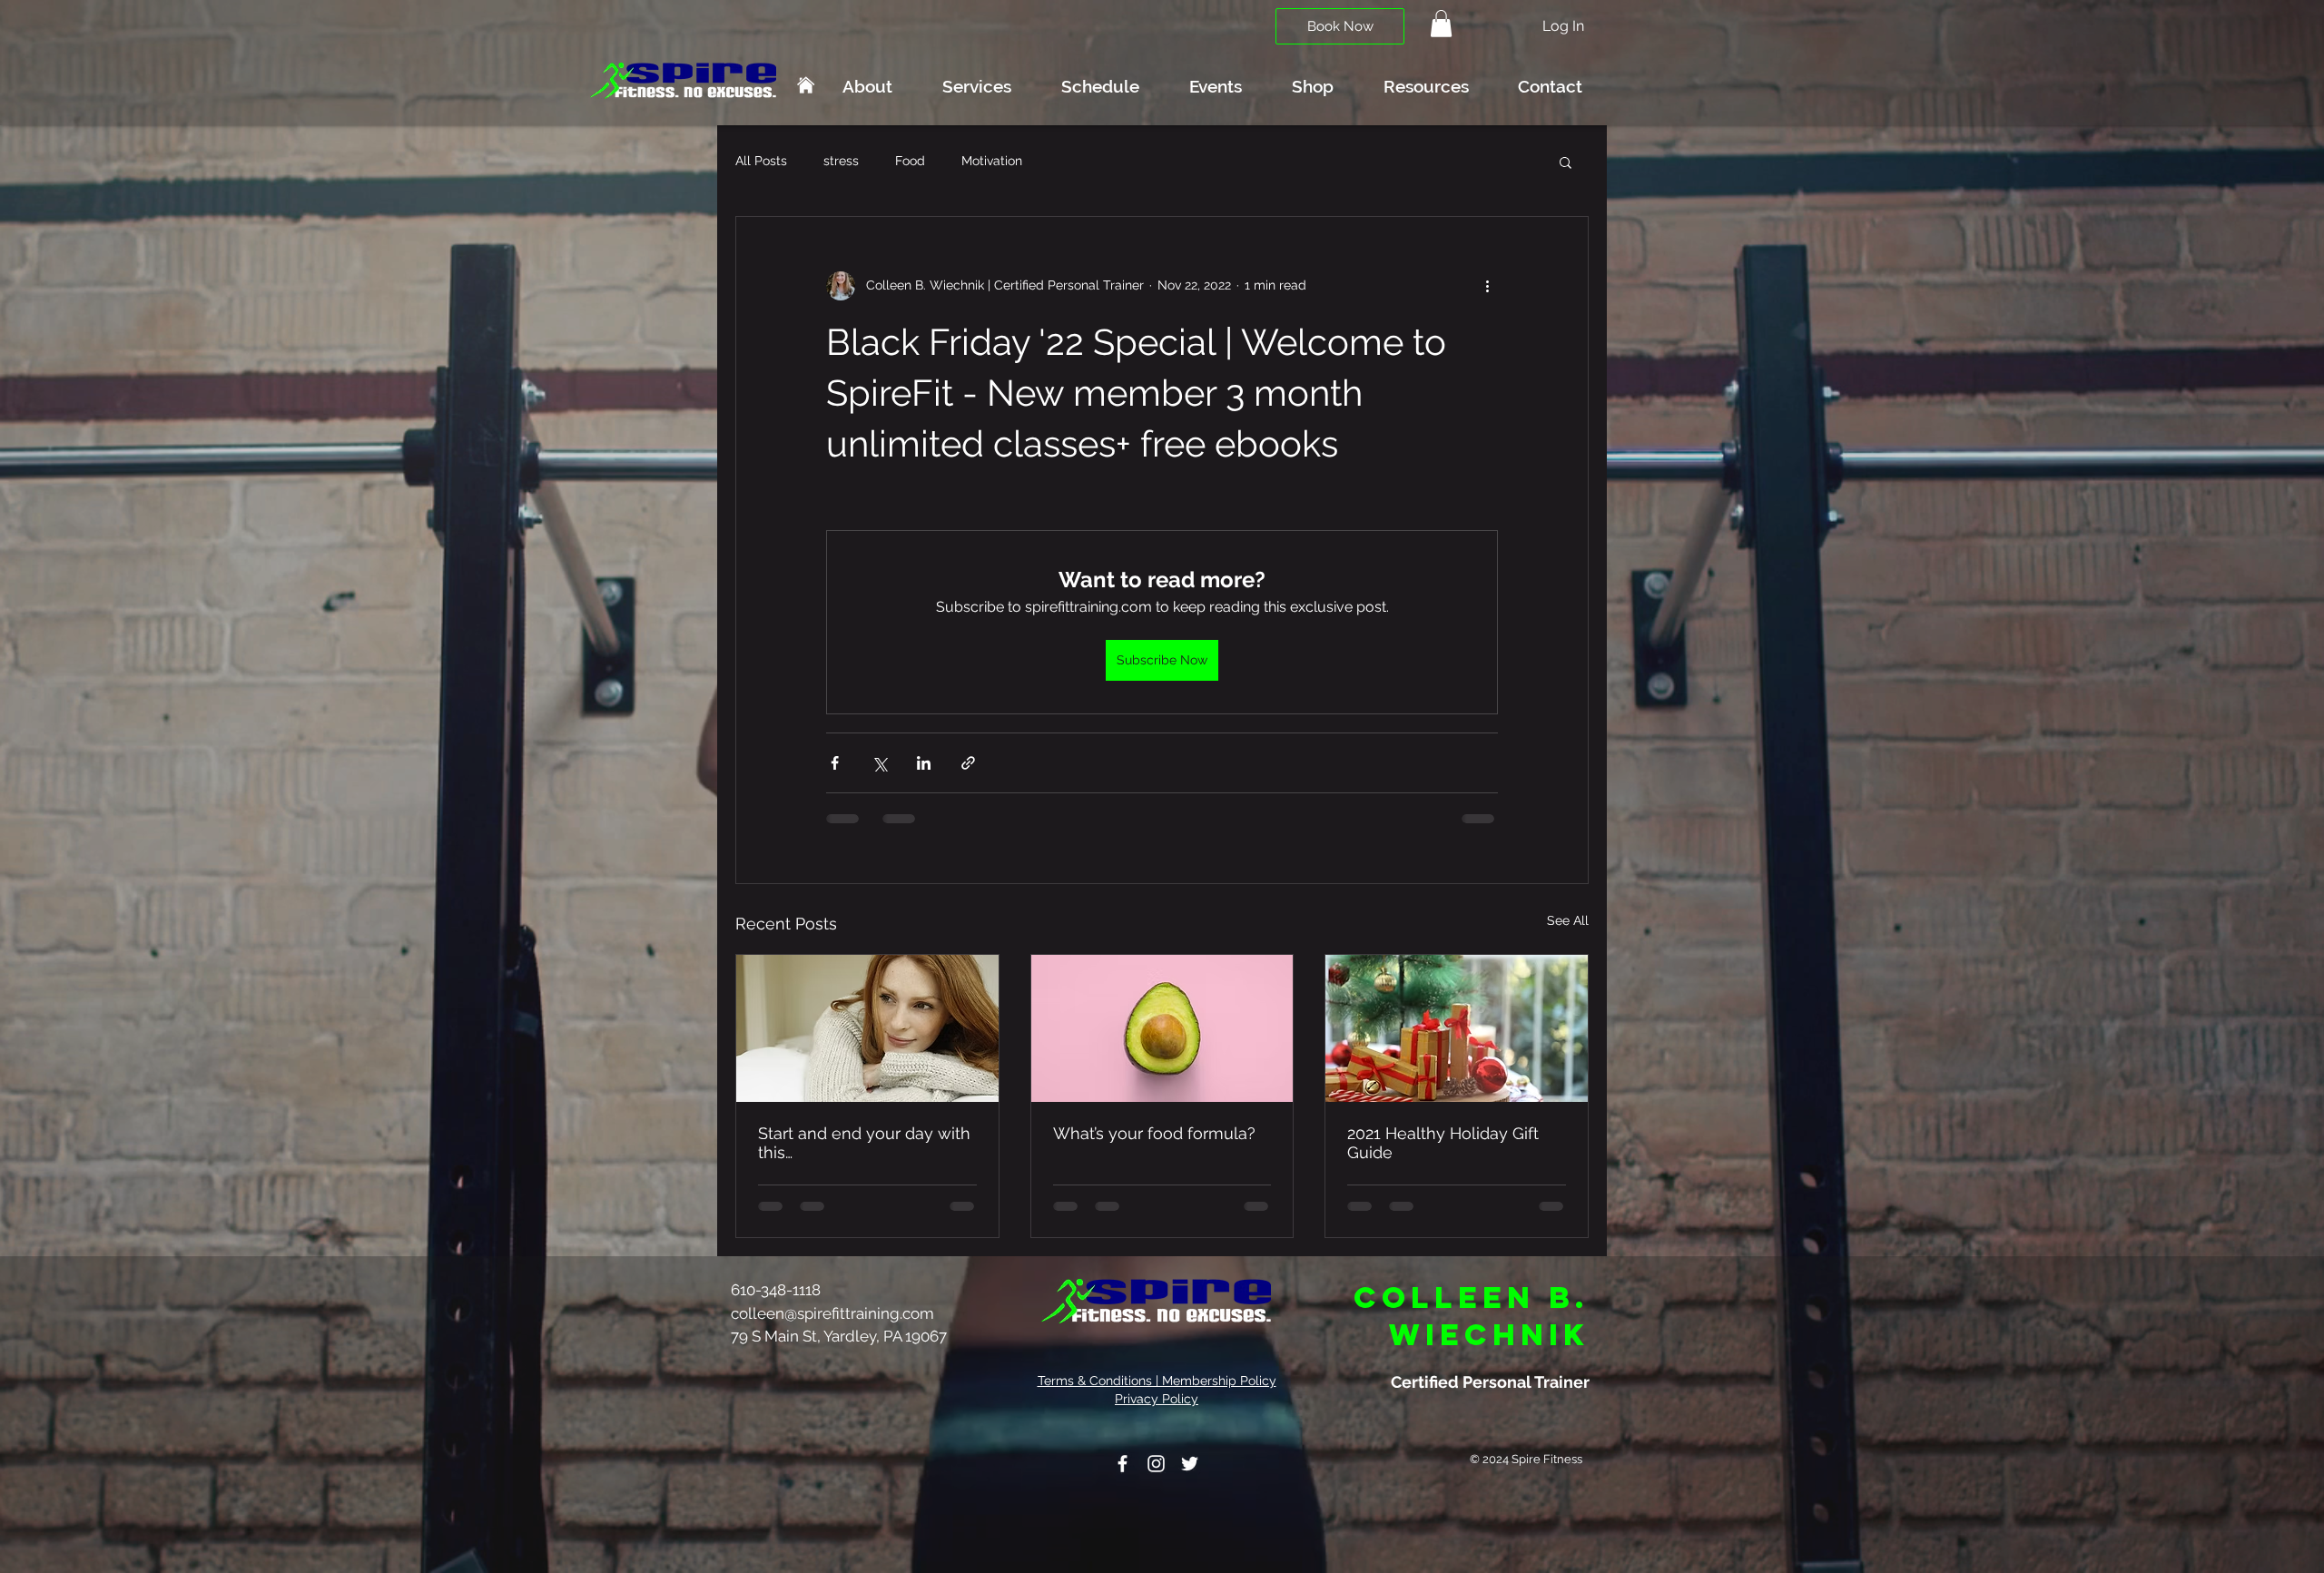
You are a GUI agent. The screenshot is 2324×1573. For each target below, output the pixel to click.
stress (841, 161)
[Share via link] (968, 763)
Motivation (992, 161)
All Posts (761, 161)
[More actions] (1487, 286)
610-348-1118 (778, 1290)
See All (1568, 920)
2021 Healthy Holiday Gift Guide (1443, 1143)
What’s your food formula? (1154, 1133)
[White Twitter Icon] (1190, 1464)
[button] (1441, 24)
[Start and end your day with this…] (867, 1028)
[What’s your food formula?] (1162, 1028)
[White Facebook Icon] (1123, 1464)
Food (910, 161)
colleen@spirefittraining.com (832, 1313)
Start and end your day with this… (864, 1143)
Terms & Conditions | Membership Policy (1157, 1381)
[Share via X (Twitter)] (879, 763)
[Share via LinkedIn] (924, 763)
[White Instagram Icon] (1156, 1464)
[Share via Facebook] (835, 763)
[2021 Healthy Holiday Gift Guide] (1457, 1028)
